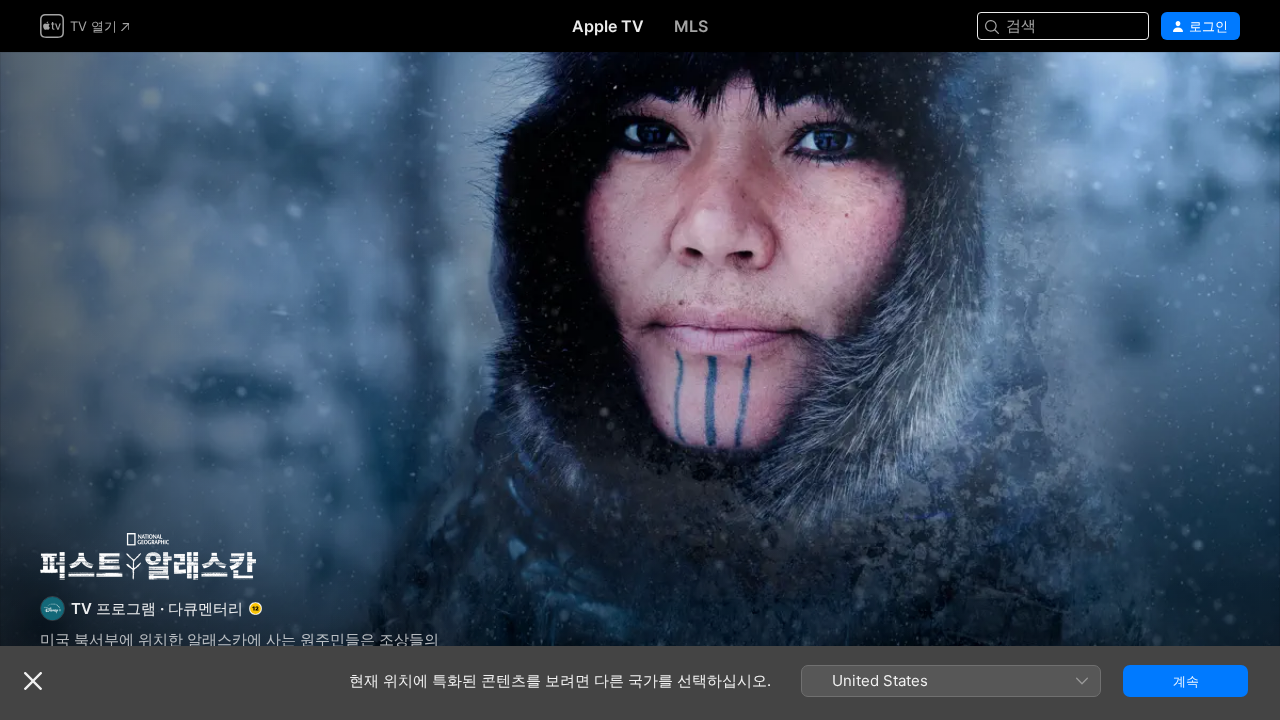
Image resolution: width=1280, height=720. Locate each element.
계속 (1186, 681)
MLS (691, 26)
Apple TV (608, 26)
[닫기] (33, 681)
